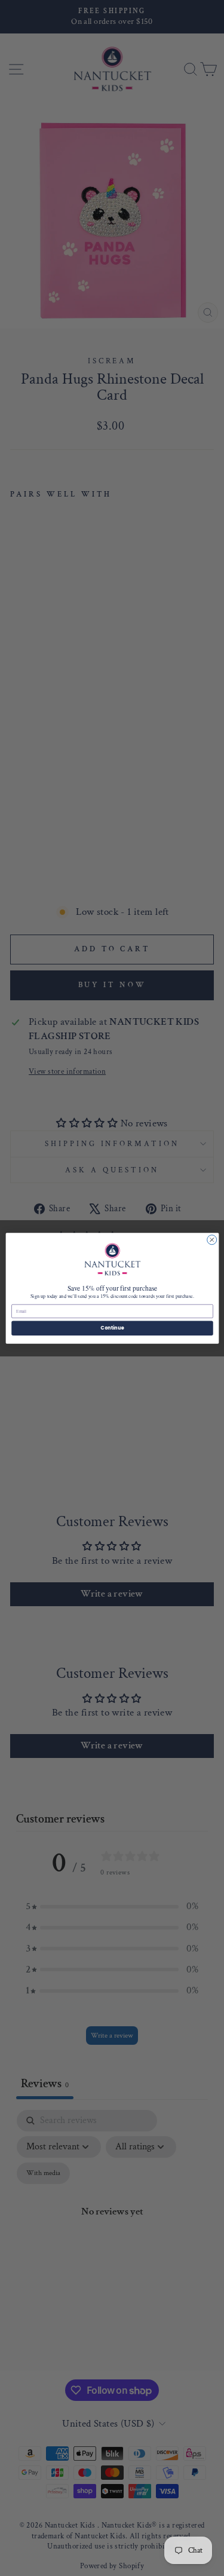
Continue (112, 1327)
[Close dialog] (211, 1239)
